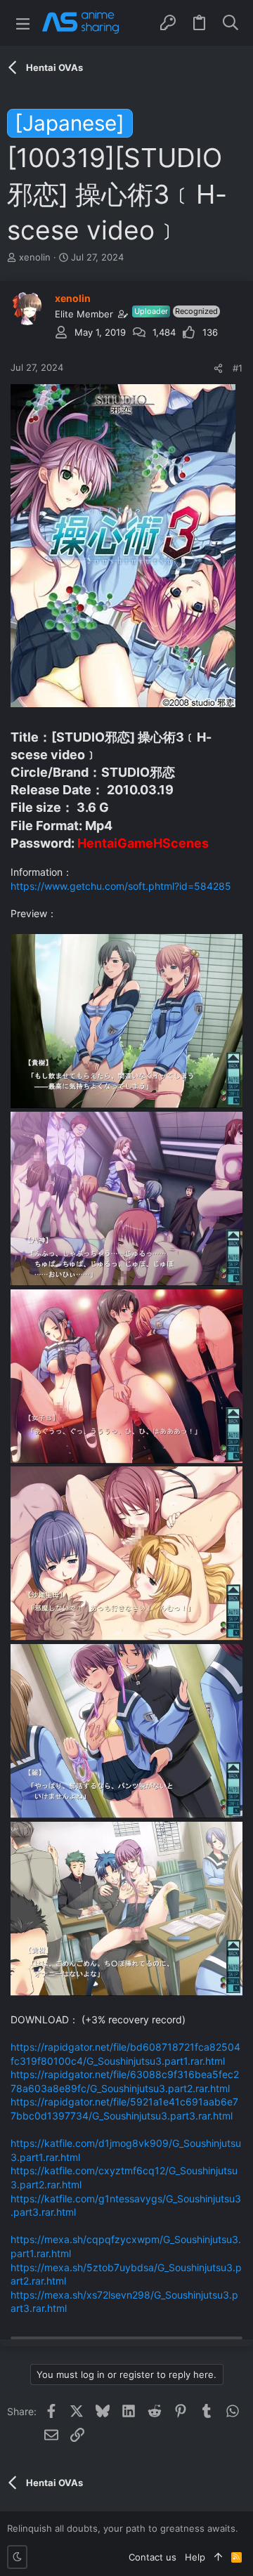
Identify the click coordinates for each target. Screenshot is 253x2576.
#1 (238, 368)
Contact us (153, 2557)
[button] (23, 23)
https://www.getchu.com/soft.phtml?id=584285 (121, 886)
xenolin (35, 257)
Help (195, 2557)
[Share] (218, 368)
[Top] (218, 2557)
